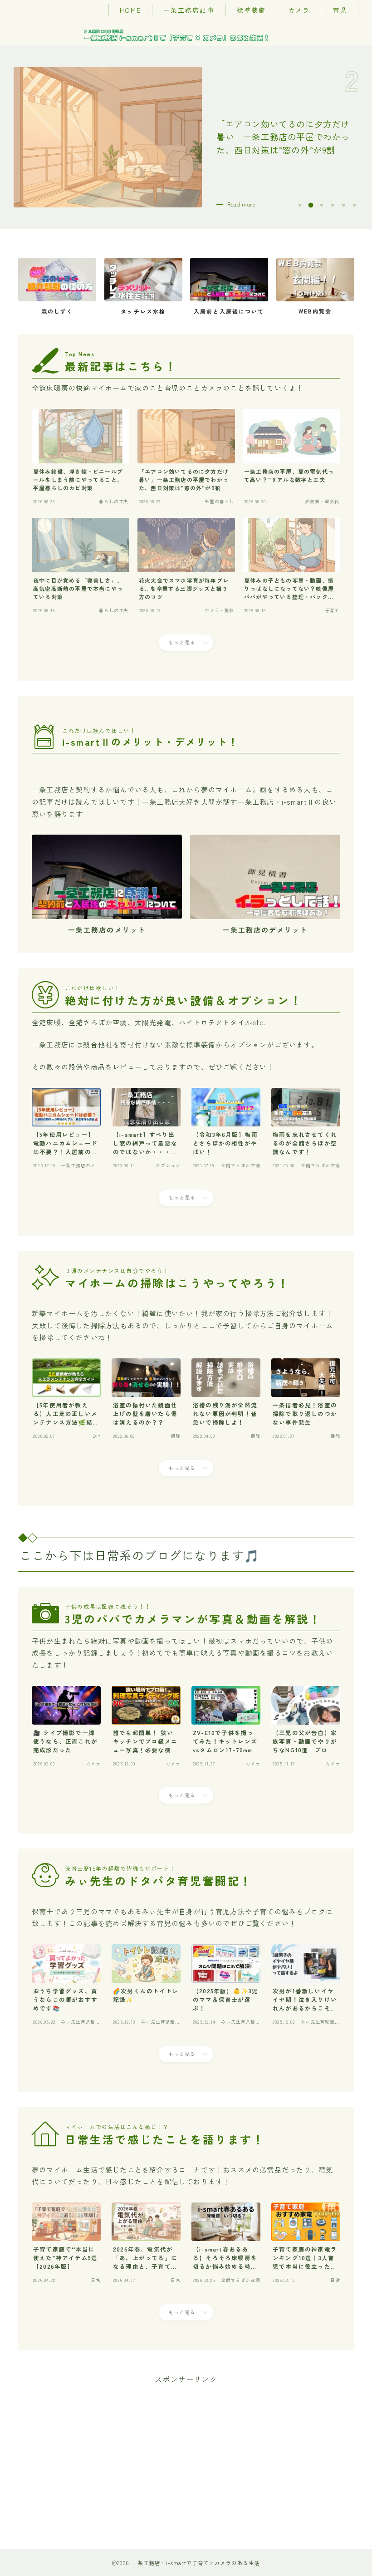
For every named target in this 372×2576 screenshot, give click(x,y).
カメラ (299, 10)
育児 (340, 10)
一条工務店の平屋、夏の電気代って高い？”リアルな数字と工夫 (283, 137)
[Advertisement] (186, 2450)
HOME (130, 10)
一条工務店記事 (189, 10)
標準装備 (251, 10)
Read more (241, 204)
